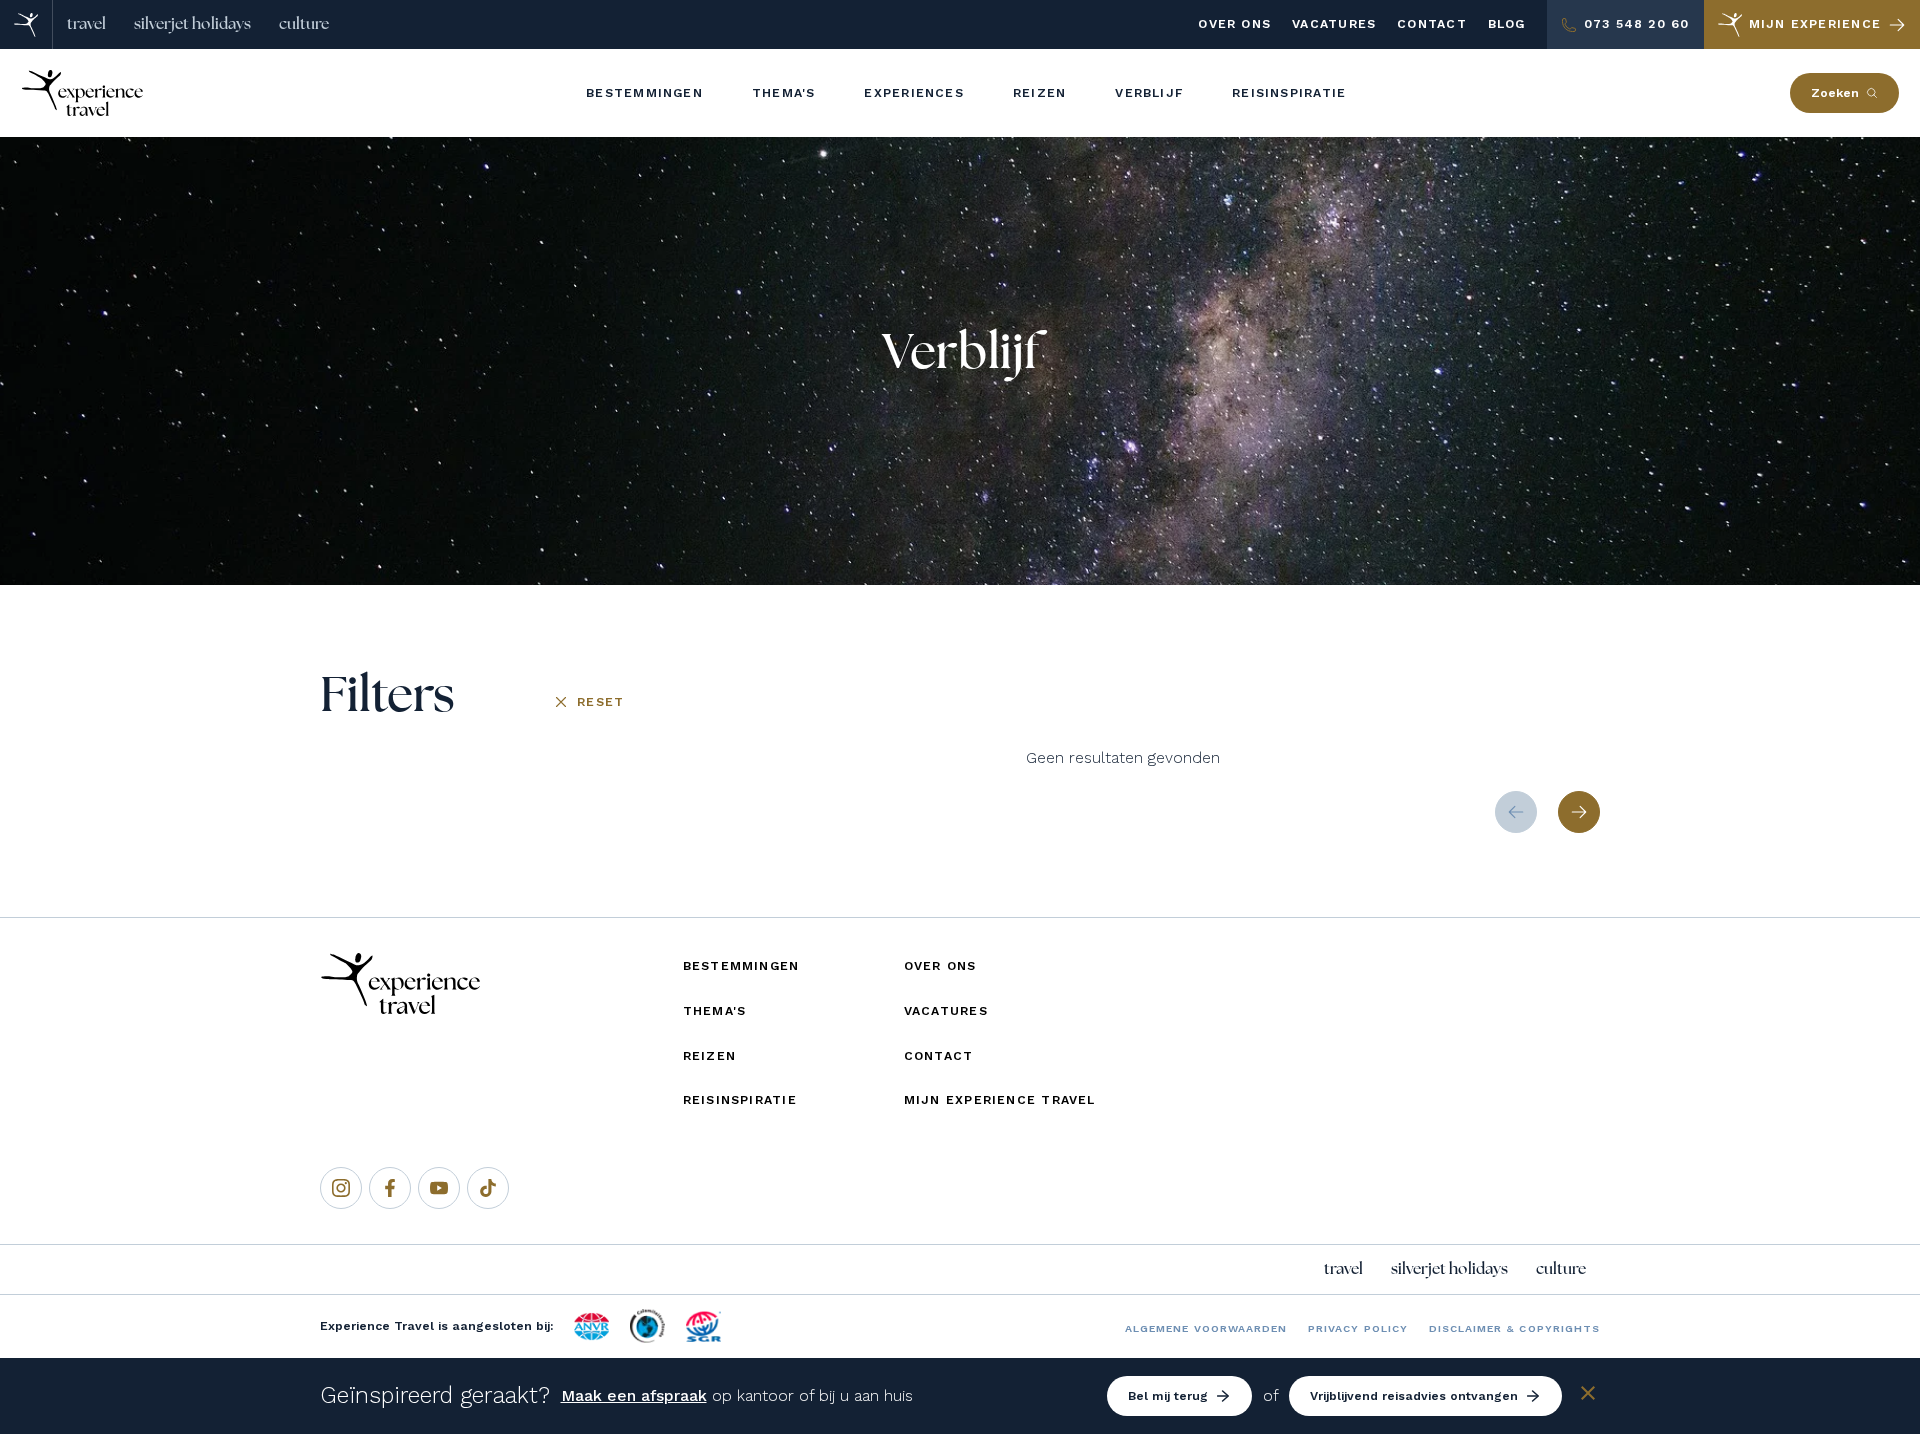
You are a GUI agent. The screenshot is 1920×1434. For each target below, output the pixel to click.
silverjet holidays (192, 24)
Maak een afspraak (634, 1395)
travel (86, 24)
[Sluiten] (1588, 1396)
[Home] (26, 24)
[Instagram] (341, 1188)
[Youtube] (439, 1188)
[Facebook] (390, 1188)
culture (304, 24)
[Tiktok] (488, 1188)
